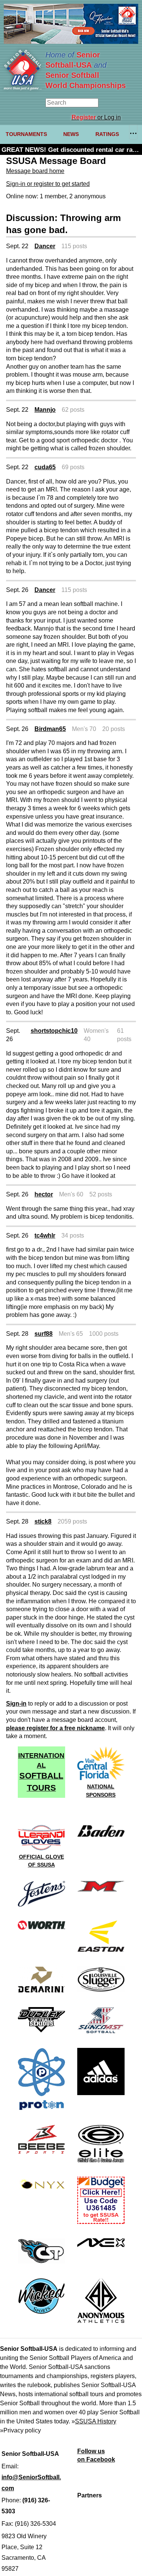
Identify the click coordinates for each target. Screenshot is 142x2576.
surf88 (44, 1334)
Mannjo (45, 410)
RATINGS (107, 134)
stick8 (43, 1521)
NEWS (71, 134)
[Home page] (23, 88)
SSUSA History (96, 2421)
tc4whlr (45, 1235)
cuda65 (45, 467)
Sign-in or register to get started (48, 184)
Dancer (45, 246)
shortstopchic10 (54, 1031)
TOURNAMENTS (26, 134)
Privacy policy (22, 2430)
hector (44, 1194)
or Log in (96, 117)
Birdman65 (50, 729)
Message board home (35, 171)
